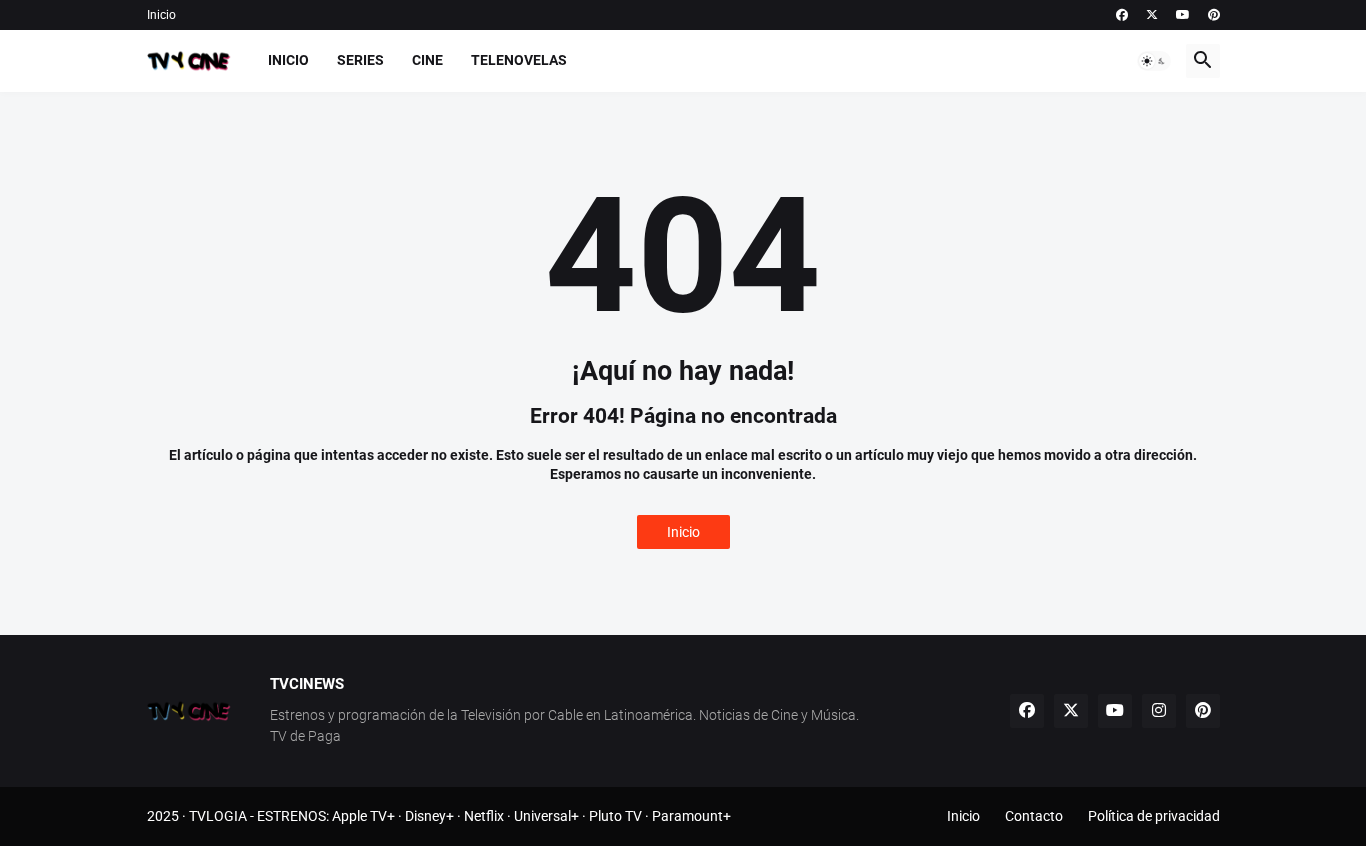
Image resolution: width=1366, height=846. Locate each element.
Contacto (1034, 816)
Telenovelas (519, 60)
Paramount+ (691, 816)
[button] (1154, 61)
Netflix (484, 816)
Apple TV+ (363, 816)
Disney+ (429, 816)
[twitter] (1152, 15)
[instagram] (1159, 711)
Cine (427, 60)
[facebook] (1122, 15)
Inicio (161, 15)
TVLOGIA (218, 816)
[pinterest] (1214, 15)
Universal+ (546, 816)
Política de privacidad (1154, 816)
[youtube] (1183, 15)
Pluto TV (615, 816)
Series (360, 60)
